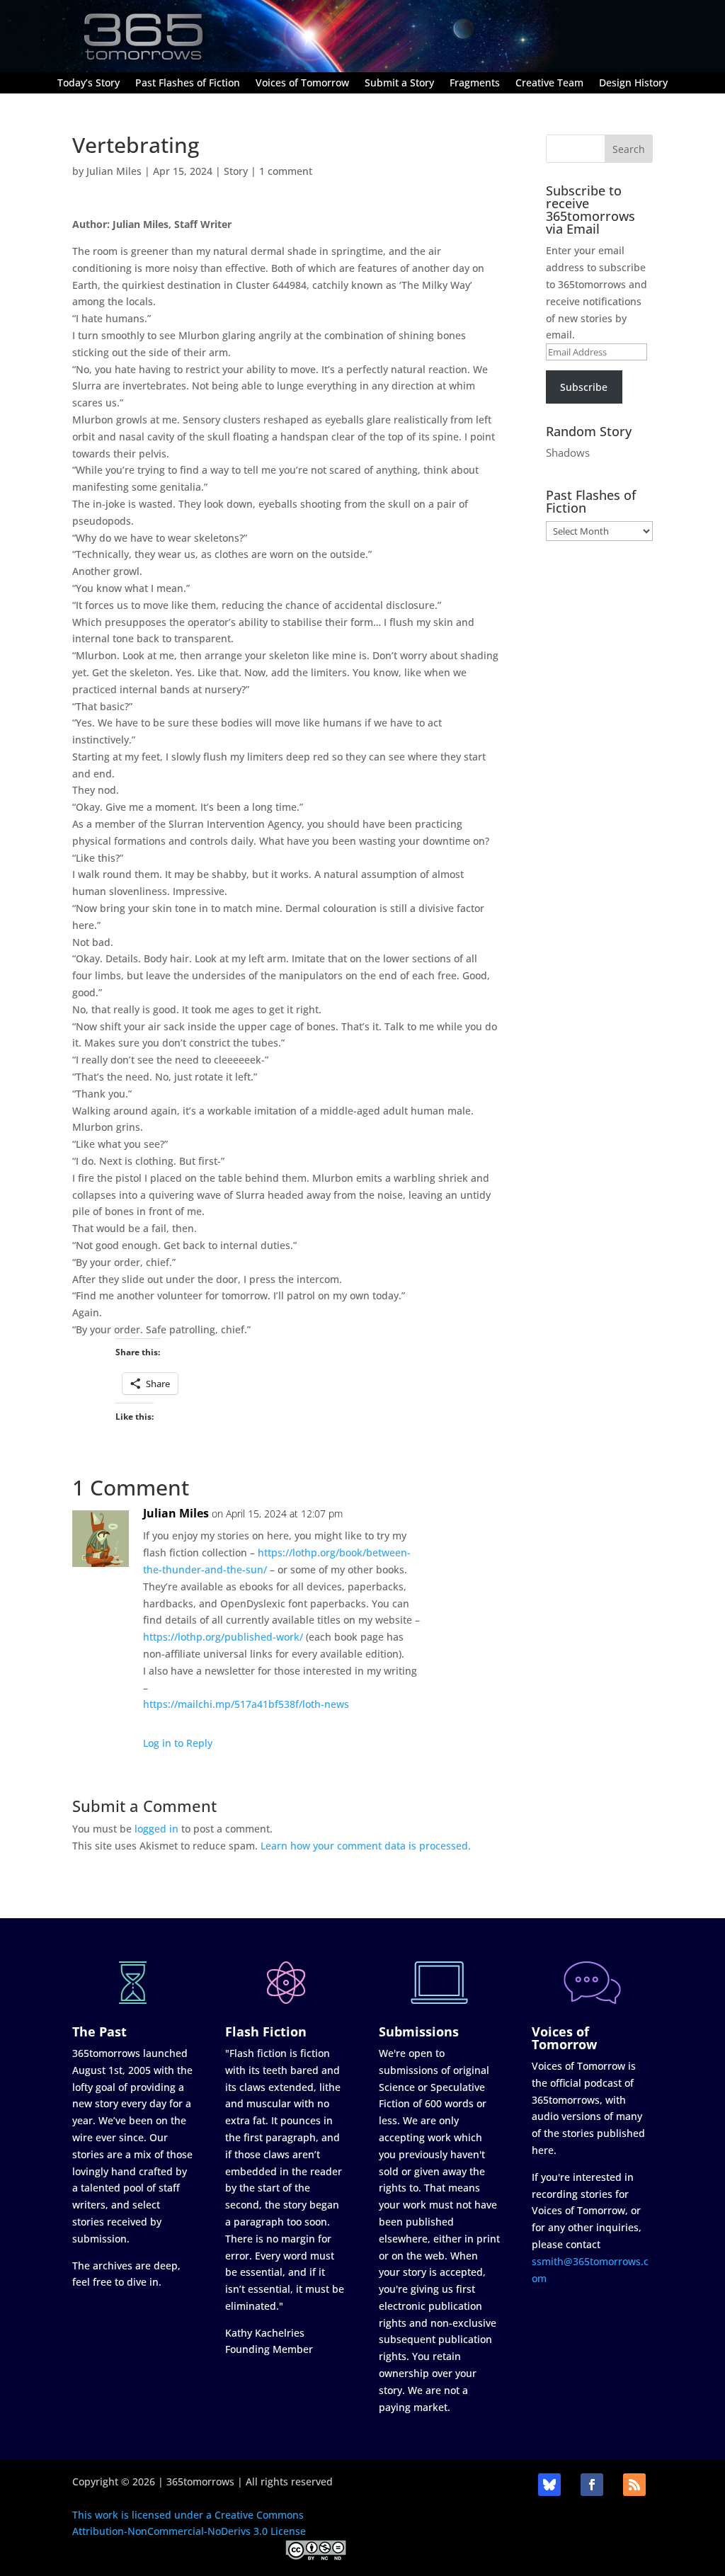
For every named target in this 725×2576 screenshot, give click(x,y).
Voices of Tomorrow (302, 84)
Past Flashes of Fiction (188, 84)
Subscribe (584, 387)
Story (236, 171)
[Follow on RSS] (634, 2485)
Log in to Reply (178, 1743)
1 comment (286, 171)
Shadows (568, 452)
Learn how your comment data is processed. (366, 1846)
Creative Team (549, 84)
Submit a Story (399, 84)
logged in (156, 1829)
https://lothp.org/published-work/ (223, 1637)
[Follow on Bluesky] (549, 2485)
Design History (633, 84)
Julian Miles (114, 171)
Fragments (475, 84)
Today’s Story (89, 84)
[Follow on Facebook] (592, 2485)
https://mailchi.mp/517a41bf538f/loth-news (246, 1704)
